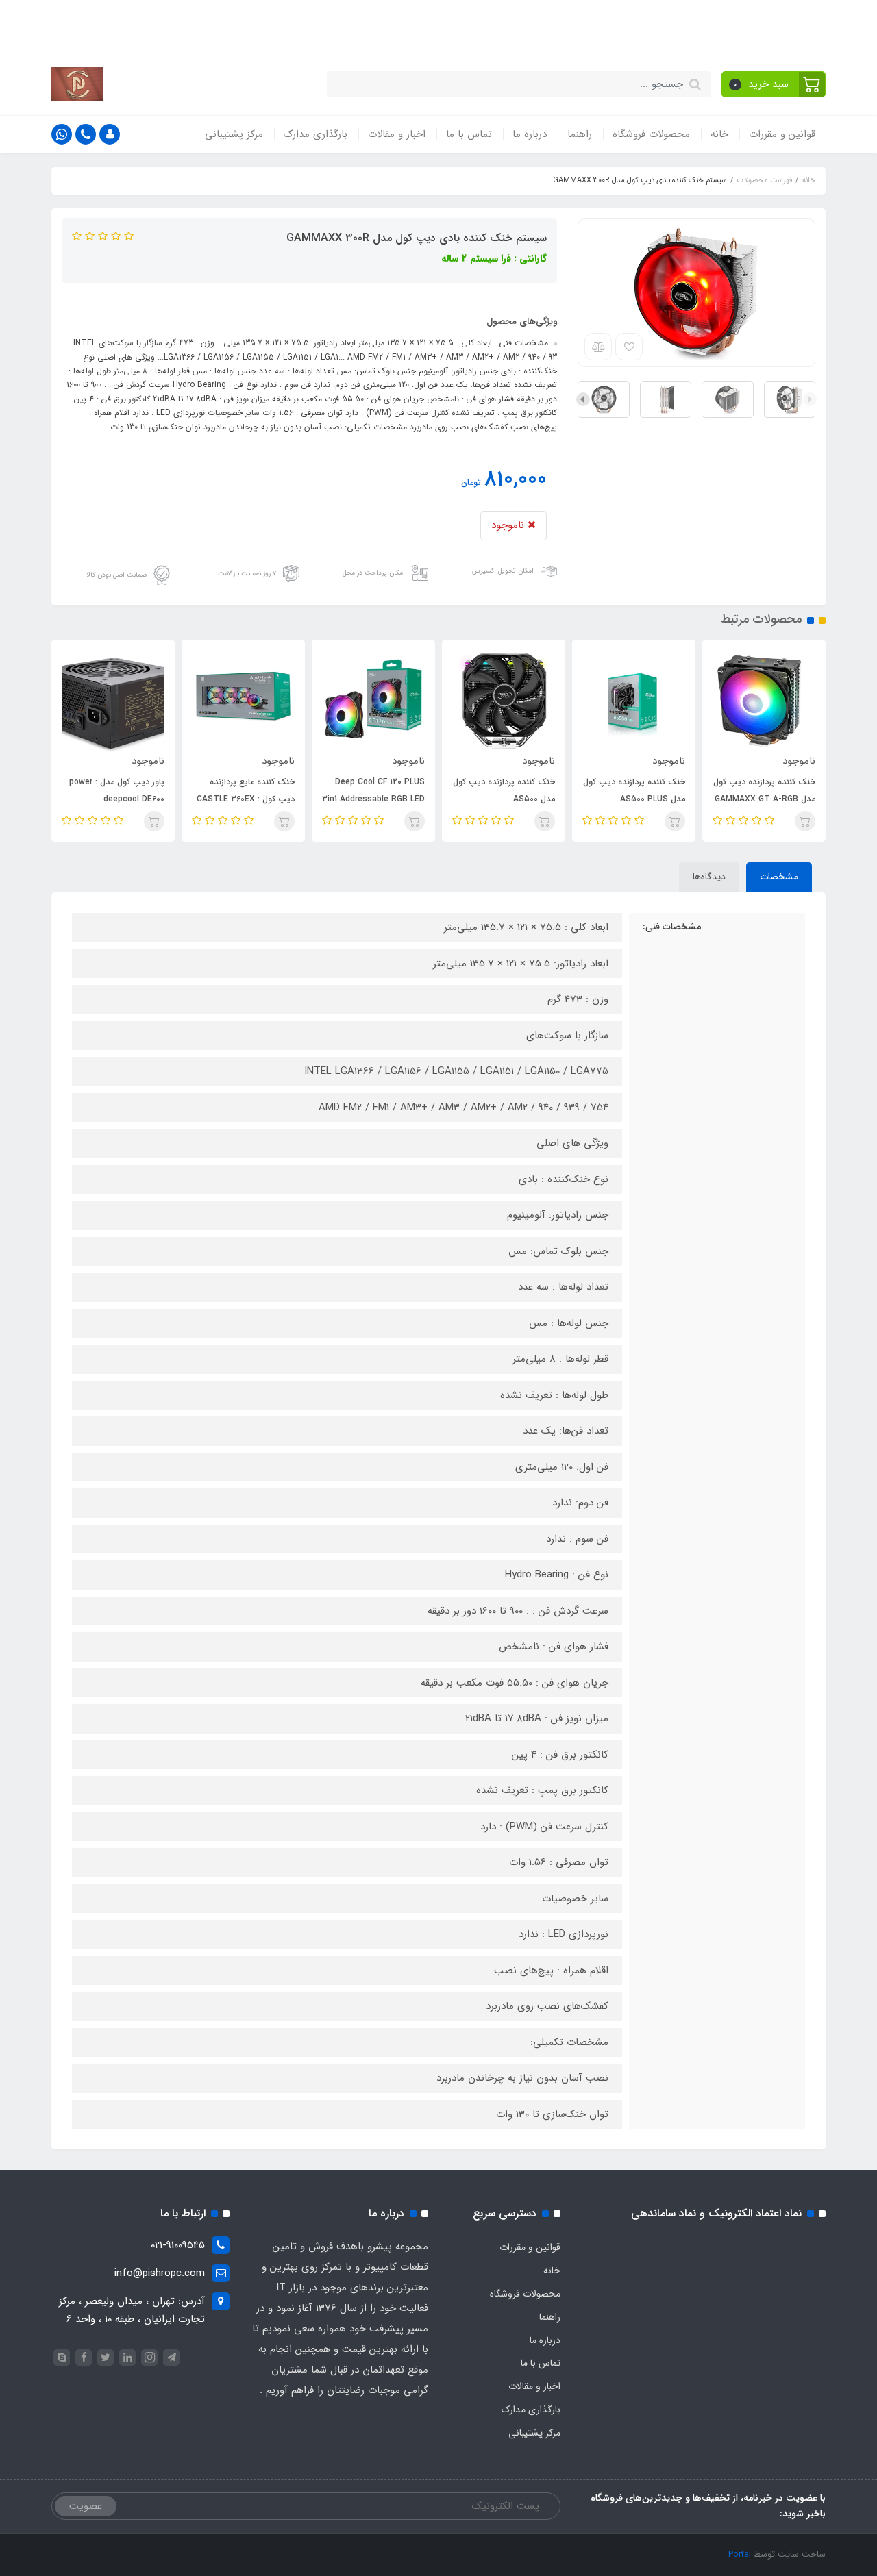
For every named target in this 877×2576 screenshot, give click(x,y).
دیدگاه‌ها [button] (709, 877)
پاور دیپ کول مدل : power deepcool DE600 (117, 790)
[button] (774, 84)
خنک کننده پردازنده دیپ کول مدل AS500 (504, 790)
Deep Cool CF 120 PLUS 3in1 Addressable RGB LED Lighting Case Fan (373, 799)
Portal (740, 2554)
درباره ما (530, 134)
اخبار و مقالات (397, 134)
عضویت (86, 2506)
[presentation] (810, 399)
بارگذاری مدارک (316, 134)
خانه (719, 134)
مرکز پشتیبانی (234, 134)
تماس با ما (469, 134)
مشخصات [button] (779, 877)
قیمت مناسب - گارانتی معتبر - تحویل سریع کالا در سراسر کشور (490, 26)
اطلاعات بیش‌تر (185, 26)
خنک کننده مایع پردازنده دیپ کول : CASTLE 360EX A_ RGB (246, 799)
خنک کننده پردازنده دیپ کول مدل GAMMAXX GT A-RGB (764, 790)
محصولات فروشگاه (651, 134)
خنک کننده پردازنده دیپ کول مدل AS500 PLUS (634, 790)
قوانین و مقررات (782, 134)
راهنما (580, 134)
